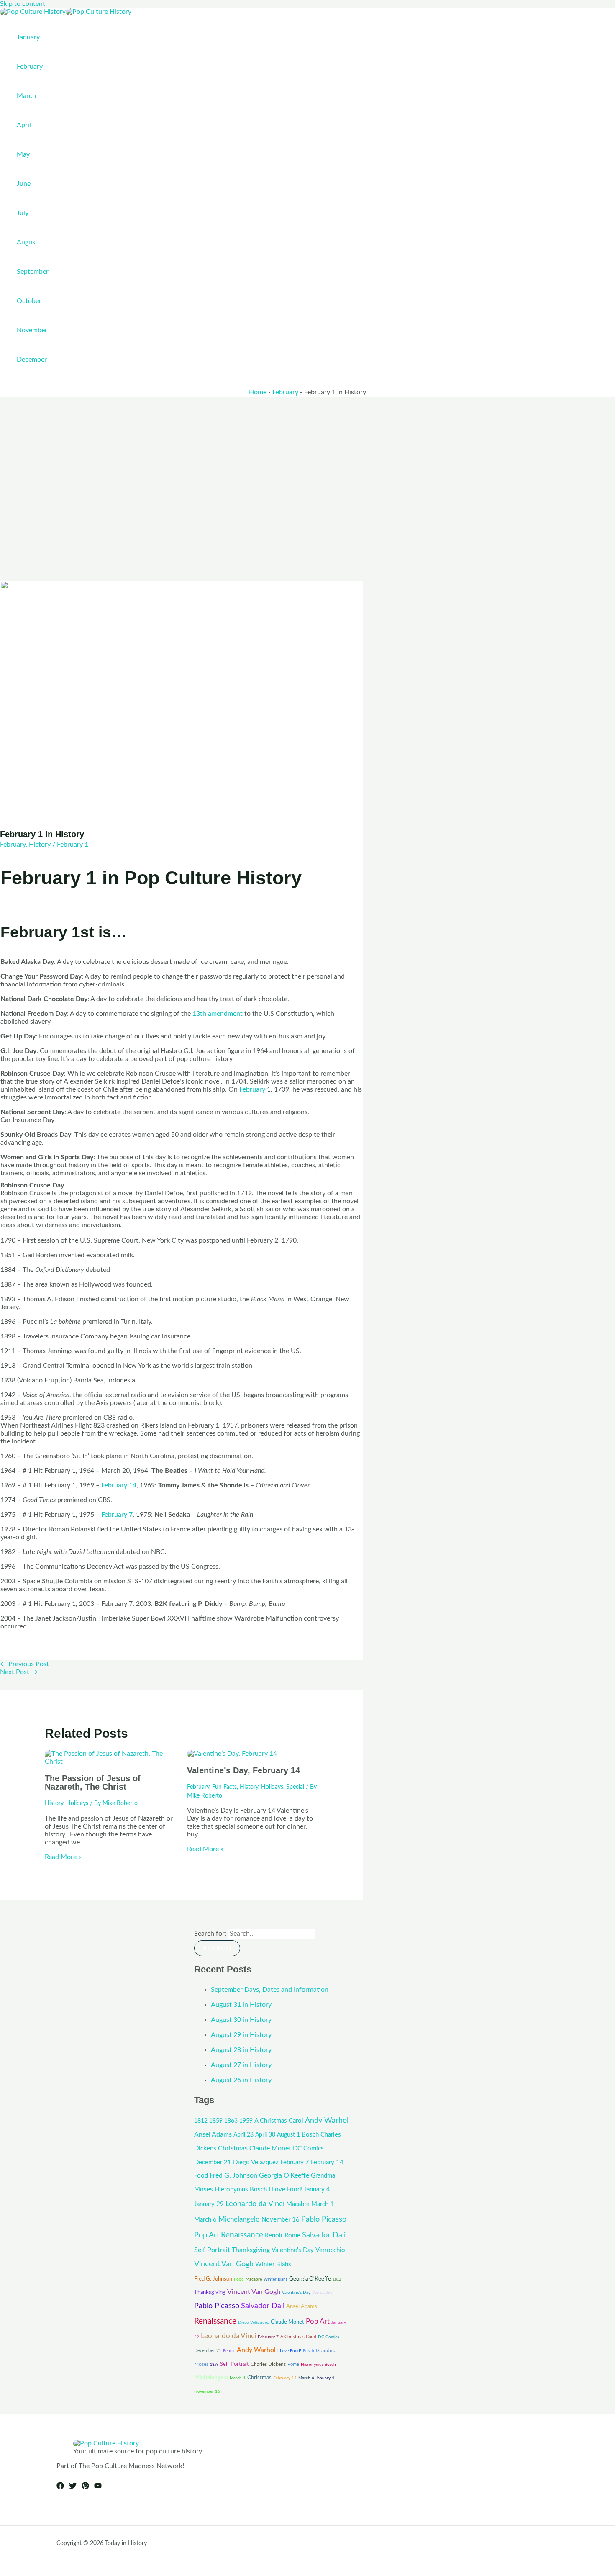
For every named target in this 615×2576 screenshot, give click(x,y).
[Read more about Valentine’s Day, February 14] (232, 1754)
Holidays (77, 1803)
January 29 (209, 2204)
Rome (292, 2236)
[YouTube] (98, 2487)
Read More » (63, 1857)
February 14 (119, 1485)
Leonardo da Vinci (255, 2204)
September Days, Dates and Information (270, 1990)
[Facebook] (60, 2487)
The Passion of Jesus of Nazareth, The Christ (93, 1782)
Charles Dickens (268, 2364)
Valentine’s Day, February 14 (243, 1770)
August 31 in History (241, 2005)
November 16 (281, 2220)
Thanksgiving (251, 2250)
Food (201, 2176)
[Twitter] (73, 2487)
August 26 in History (241, 2080)
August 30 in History (241, 2020)
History (40, 845)
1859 (216, 2121)
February (285, 392)
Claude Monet (270, 2148)
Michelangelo (239, 2219)
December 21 (213, 2162)
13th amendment (218, 1014)
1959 (246, 2121)
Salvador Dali (324, 2235)
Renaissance (242, 2235)
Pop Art (207, 2235)
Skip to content (23, 4)
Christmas (233, 2148)
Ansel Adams (213, 2134)
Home (258, 392)
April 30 (265, 2135)
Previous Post (24, 1664)
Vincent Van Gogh (224, 2264)
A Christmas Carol (279, 2121)
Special (295, 1787)
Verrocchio (330, 2250)
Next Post (19, 1672)
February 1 (73, 845)
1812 (201, 2121)
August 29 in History (241, 2035)
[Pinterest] (85, 2487)
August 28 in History (241, 2050)
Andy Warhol (327, 2120)
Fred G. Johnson (233, 2175)
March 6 (205, 2220)
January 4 (317, 2189)
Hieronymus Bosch (241, 2189)
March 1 (323, 2204)
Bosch (310, 2135)
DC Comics (308, 2148)
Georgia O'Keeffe (284, 2175)
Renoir (274, 2236)
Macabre (298, 2204)
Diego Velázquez (256, 2162)
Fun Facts (224, 1787)
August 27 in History (241, 2065)
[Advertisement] (307, 460)
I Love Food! (286, 2189)
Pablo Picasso (324, 2219)
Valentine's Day (293, 2250)
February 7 (117, 1515)
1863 (231, 2121)
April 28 (243, 2135)
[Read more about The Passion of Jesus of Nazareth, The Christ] (111, 1762)
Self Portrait (212, 2250)
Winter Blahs (273, 2264)
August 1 (288, 2135)
